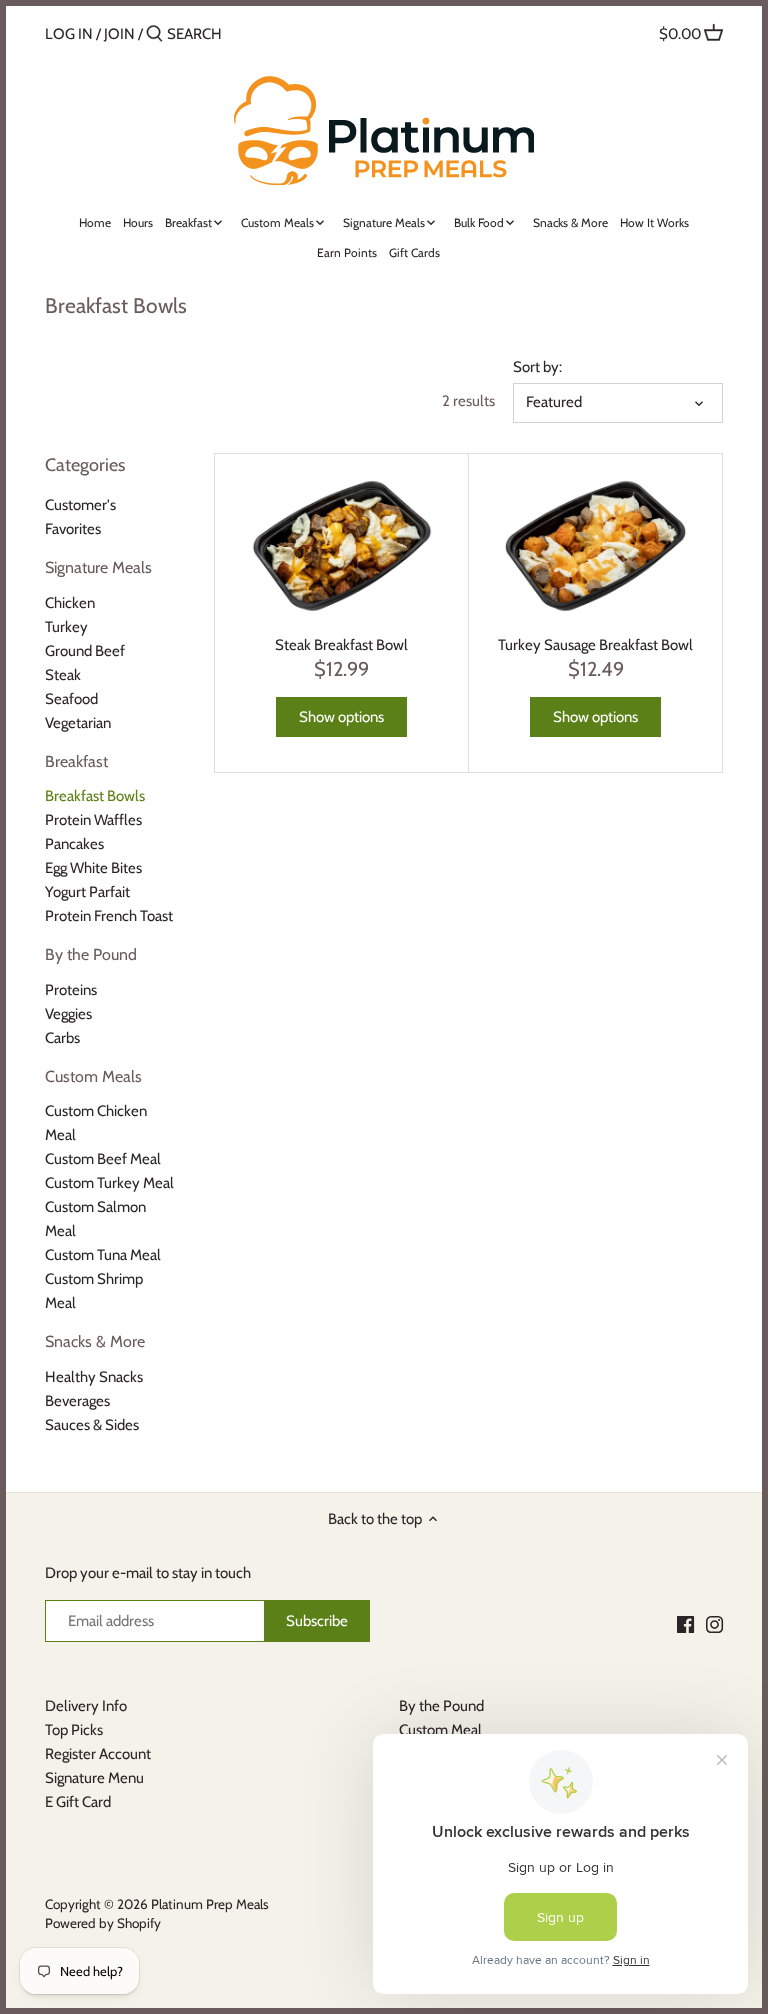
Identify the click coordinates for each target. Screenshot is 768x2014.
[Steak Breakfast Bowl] (341, 546)
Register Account (98, 1754)
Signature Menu (94, 1778)
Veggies (68, 1014)
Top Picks (74, 1730)
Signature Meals (98, 567)
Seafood (71, 699)
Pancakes (74, 844)
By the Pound (91, 954)
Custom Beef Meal (103, 1159)
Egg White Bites (93, 868)
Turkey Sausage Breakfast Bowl (595, 645)
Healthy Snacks (94, 1377)
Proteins (71, 990)
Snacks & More (95, 1341)
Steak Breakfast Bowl (341, 645)
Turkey (66, 627)
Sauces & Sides (92, 1425)
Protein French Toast (109, 916)
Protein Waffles (93, 820)
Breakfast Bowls (95, 796)
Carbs (62, 1038)
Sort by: (537, 367)
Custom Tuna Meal (103, 1255)
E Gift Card (78, 1802)
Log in (69, 34)
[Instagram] (714, 1623)
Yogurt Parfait (87, 892)
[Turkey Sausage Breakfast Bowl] (595, 546)
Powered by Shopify (103, 1923)
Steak (63, 675)
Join (119, 34)
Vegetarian (78, 723)
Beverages (77, 1401)
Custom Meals (93, 1076)
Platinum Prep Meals (210, 1904)
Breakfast (76, 761)
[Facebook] (685, 1623)
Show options (341, 717)
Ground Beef (85, 651)
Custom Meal (440, 1730)
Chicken (70, 603)
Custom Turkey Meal (109, 1183)
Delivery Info (86, 1706)
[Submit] (154, 34)
